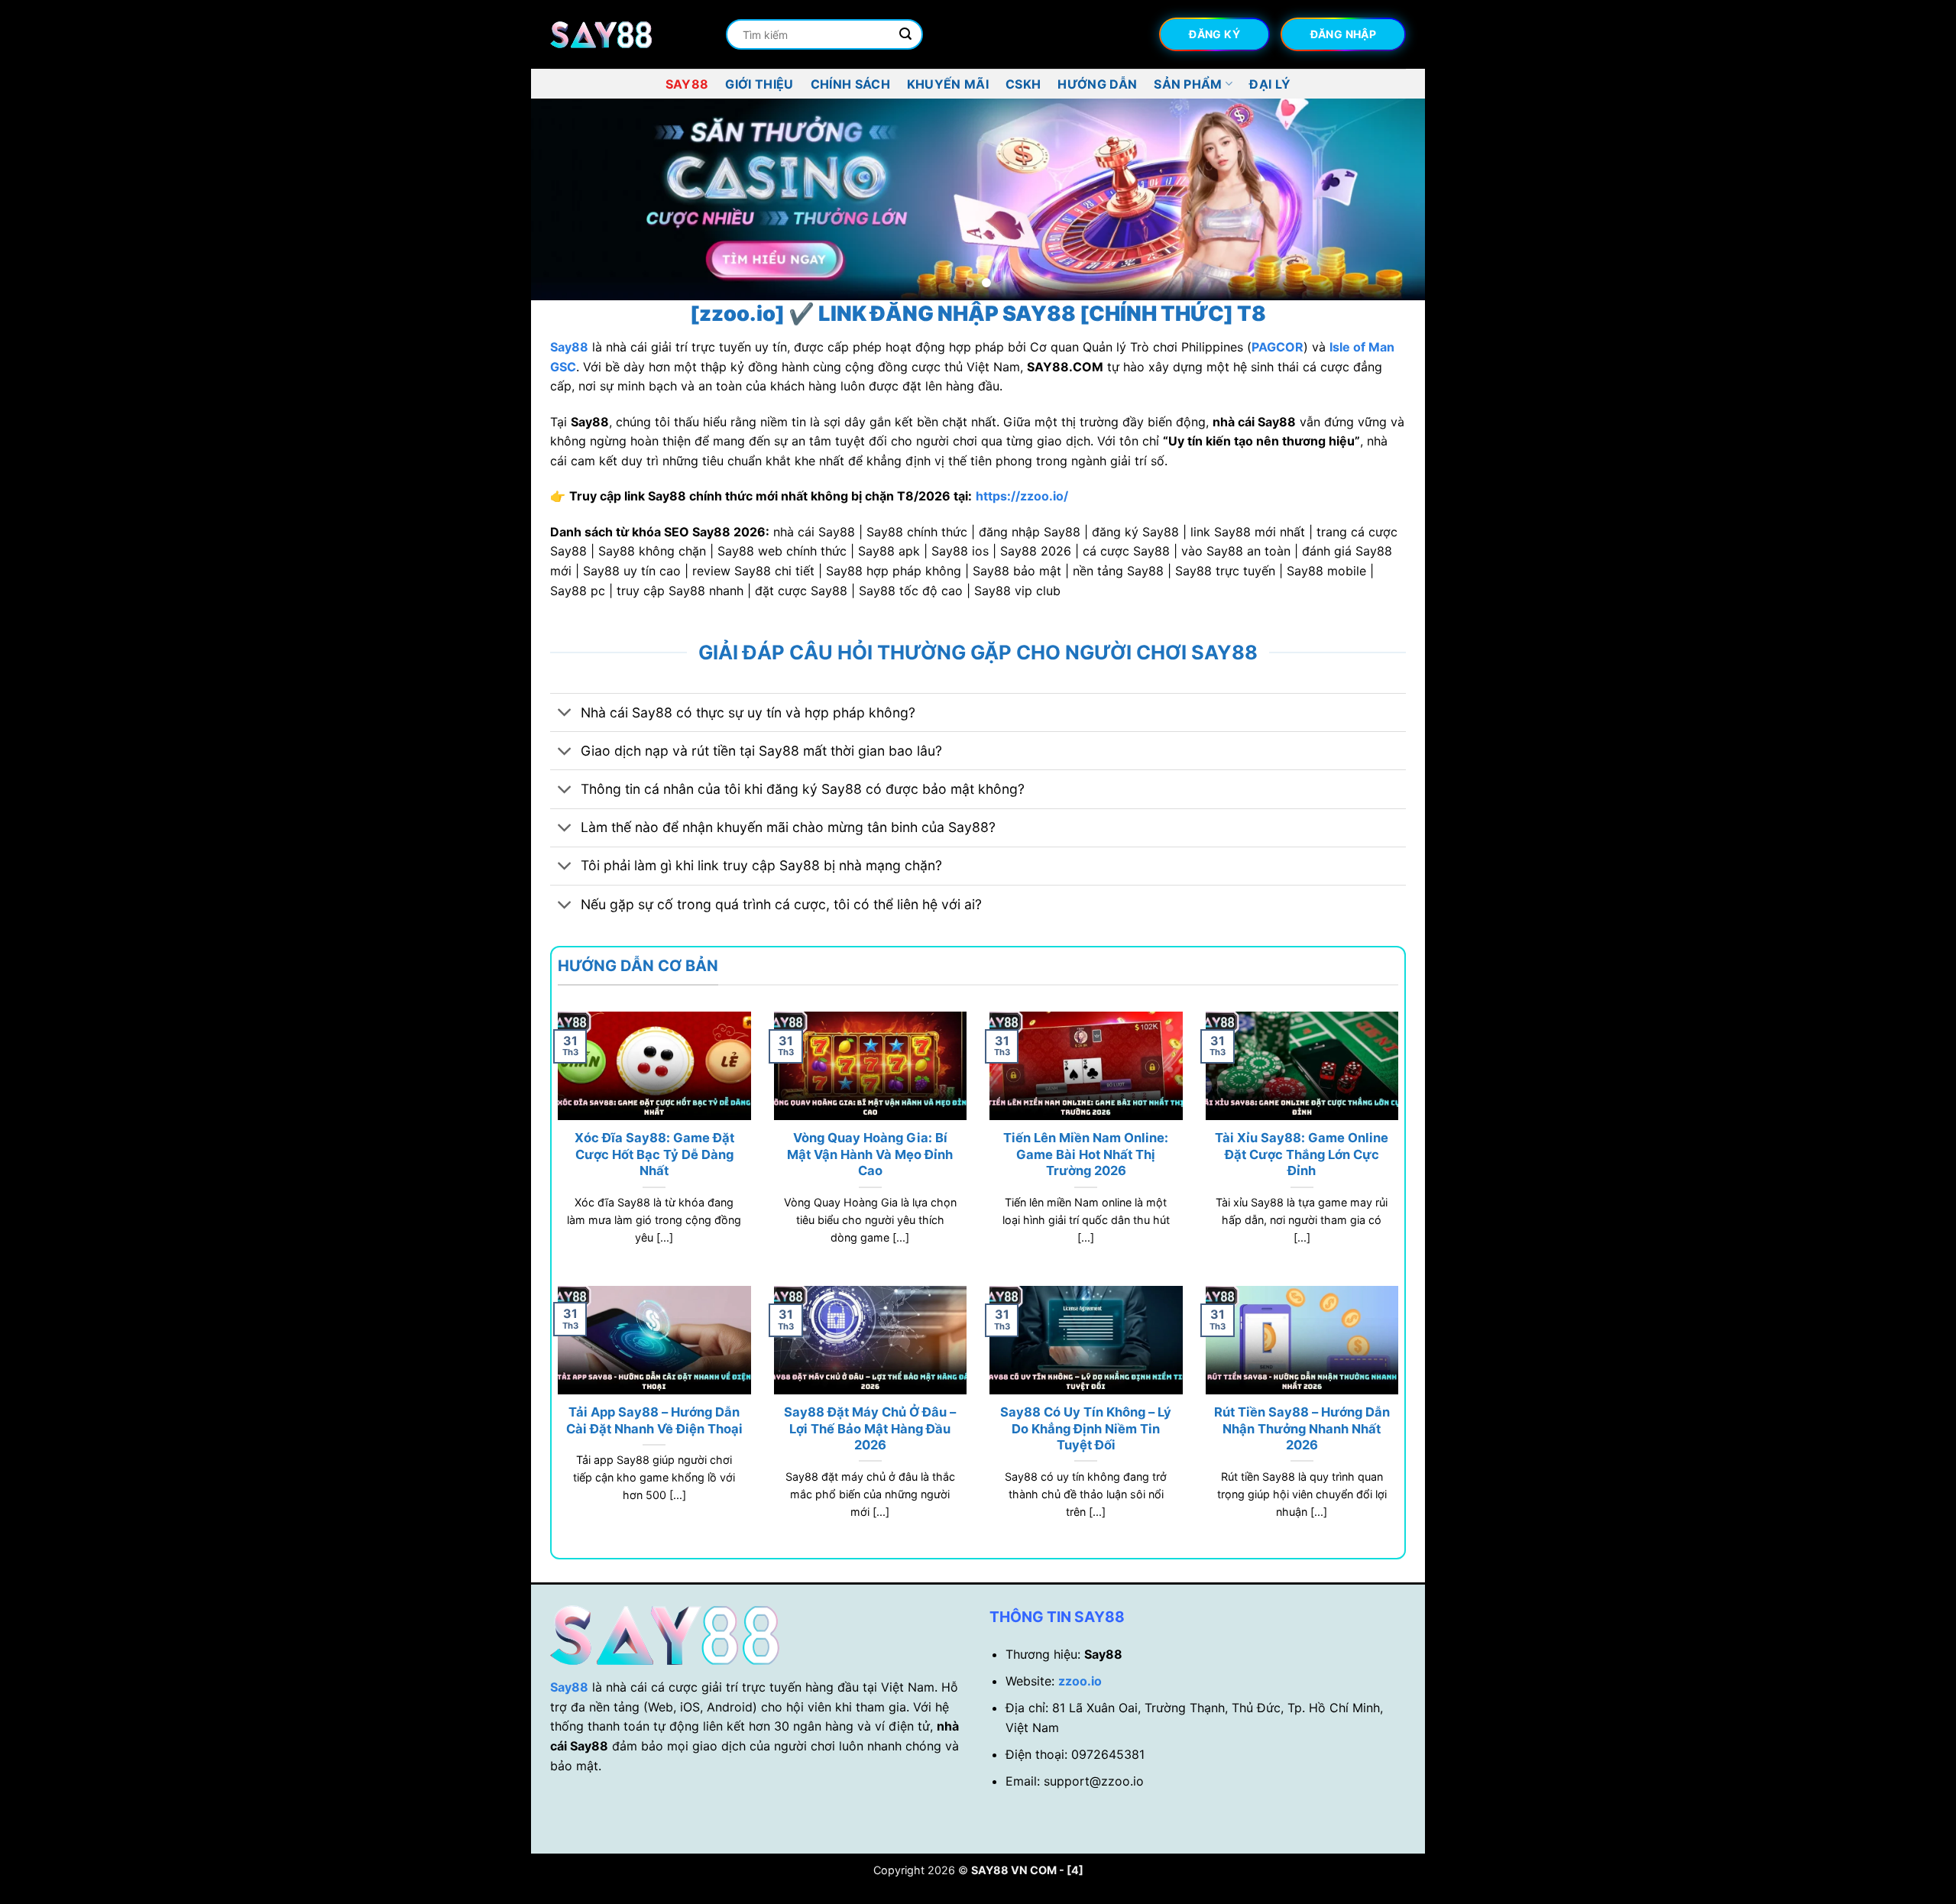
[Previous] (568, 200)
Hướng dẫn (1097, 84)
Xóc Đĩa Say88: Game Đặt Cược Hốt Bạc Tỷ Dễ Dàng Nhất (654, 1154)
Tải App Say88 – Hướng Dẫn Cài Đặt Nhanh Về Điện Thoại (654, 1420)
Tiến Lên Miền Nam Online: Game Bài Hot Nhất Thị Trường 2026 (1086, 1154)
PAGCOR (1278, 347)
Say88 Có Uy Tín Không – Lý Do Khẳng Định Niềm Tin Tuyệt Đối (1086, 1428)
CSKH (1023, 84)
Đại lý (1270, 84)
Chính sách (850, 84)
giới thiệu (759, 84)
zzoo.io (1080, 1681)
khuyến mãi (948, 84)
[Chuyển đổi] (565, 714)
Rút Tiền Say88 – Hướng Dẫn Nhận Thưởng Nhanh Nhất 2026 (1302, 1428)
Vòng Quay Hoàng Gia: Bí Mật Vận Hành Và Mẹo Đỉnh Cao (870, 1154)
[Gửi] (905, 34)
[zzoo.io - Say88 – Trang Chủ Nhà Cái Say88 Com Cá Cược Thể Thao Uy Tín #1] (627, 35)
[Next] (1388, 200)
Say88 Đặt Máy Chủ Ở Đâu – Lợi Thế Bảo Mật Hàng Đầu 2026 (870, 1428)
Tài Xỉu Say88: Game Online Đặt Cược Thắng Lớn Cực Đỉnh (1302, 1154)
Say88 (687, 84)
